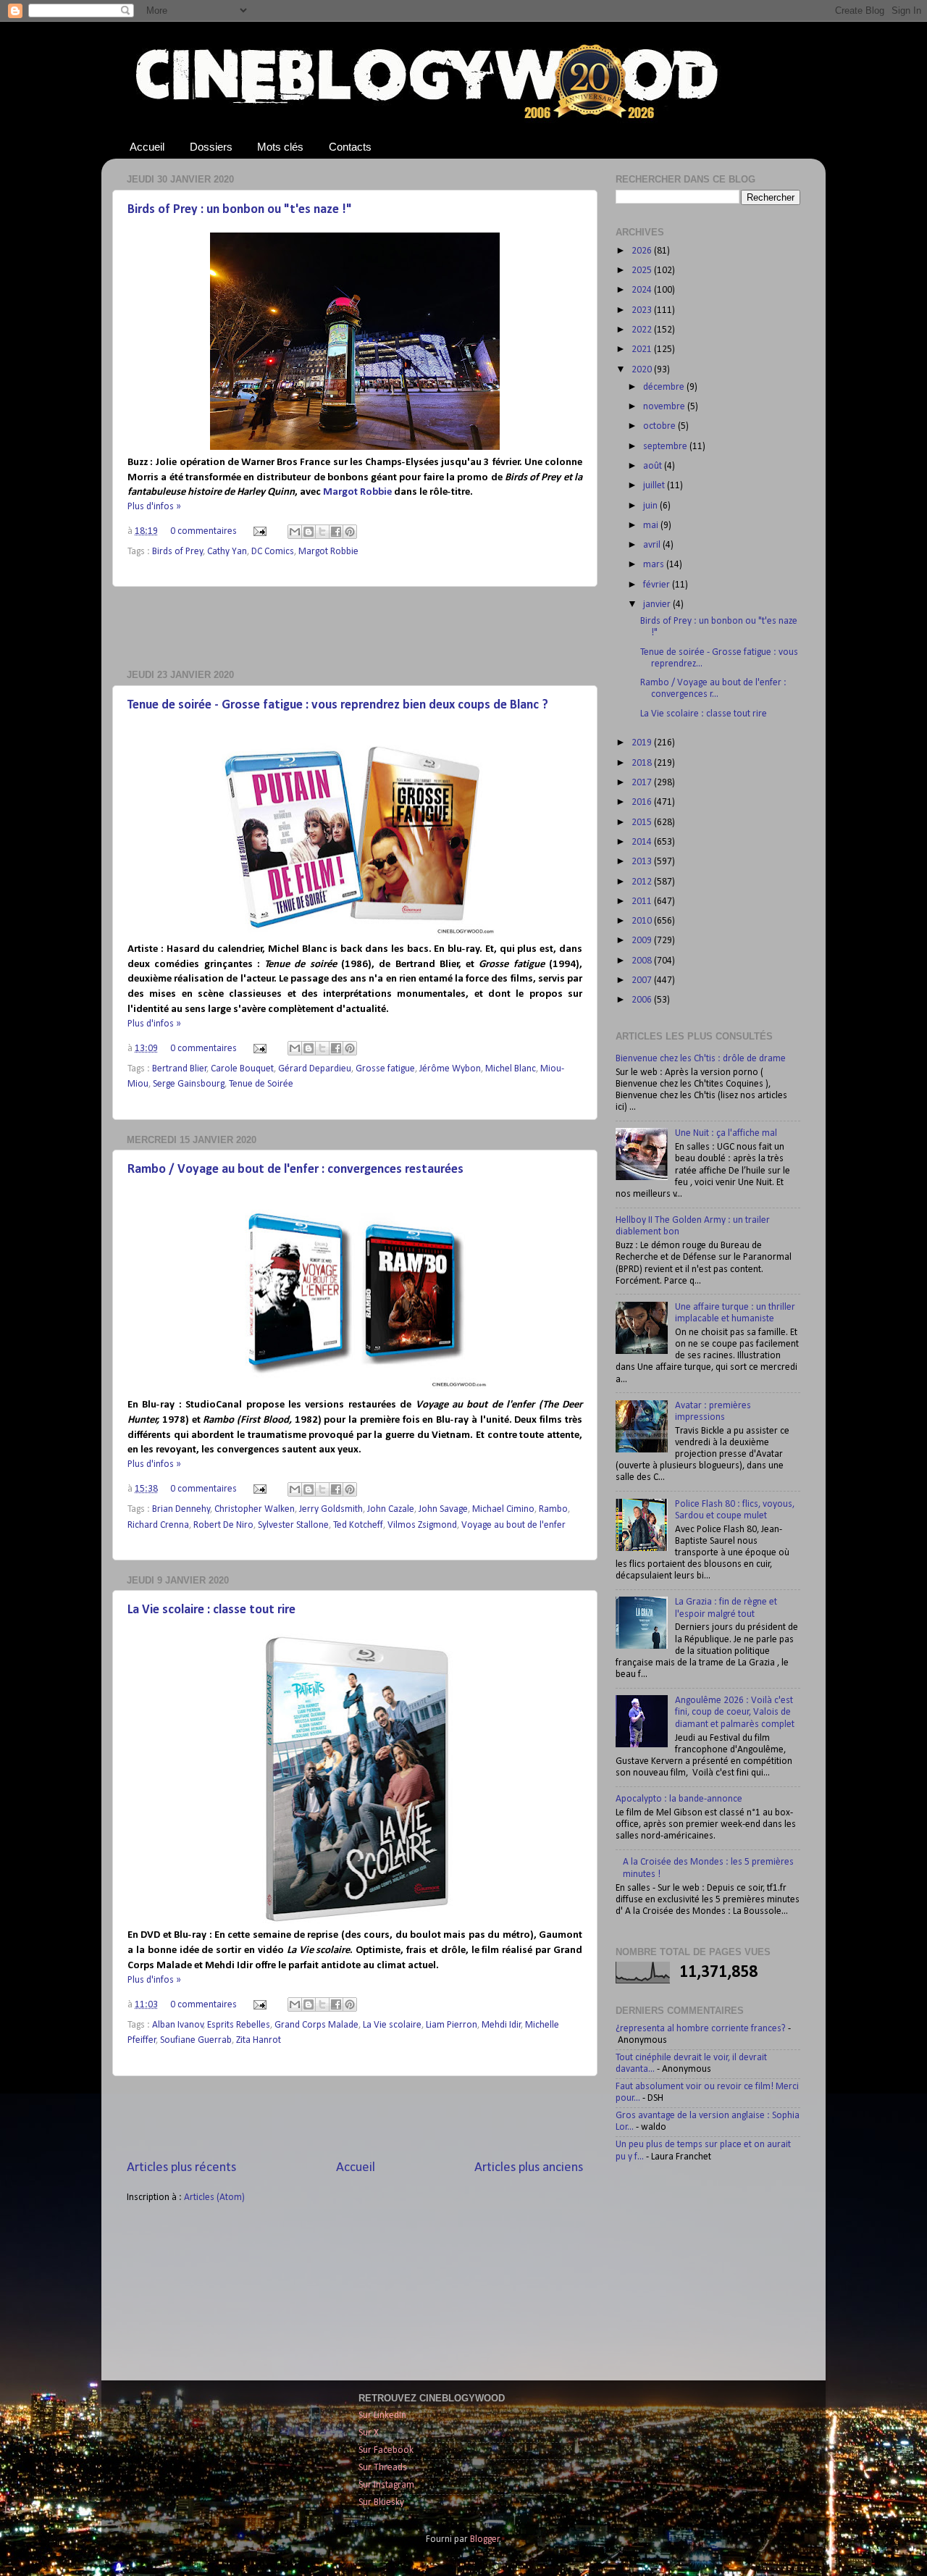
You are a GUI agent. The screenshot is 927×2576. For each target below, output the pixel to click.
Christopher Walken (255, 1509)
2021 (643, 350)
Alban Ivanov (178, 2025)
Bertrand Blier (180, 1069)
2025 (643, 271)
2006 (643, 1000)
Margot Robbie (357, 492)
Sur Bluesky (381, 2502)
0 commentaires (204, 531)
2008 (643, 961)
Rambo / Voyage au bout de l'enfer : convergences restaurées (295, 1170)
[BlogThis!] (309, 532)
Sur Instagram (386, 2485)
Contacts (350, 147)
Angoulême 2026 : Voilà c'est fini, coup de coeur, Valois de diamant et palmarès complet (735, 1712)
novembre (665, 407)
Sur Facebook (386, 2450)
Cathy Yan (227, 552)
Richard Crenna (158, 1525)
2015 (643, 823)
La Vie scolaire (392, 2025)
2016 (643, 802)
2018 (643, 763)
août (654, 466)
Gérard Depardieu (315, 1069)
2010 (643, 921)
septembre (666, 447)
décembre (665, 387)
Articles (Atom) (214, 2197)
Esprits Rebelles (239, 2025)
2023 (643, 310)
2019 (643, 743)
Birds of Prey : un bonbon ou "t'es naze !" (240, 210)
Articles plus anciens (529, 2168)
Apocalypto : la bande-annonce (679, 1799)
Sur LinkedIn (382, 2416)
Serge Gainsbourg (189, 1084)
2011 (643, 902)
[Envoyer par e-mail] (295, 532)
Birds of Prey (177, 552)
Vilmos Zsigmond (422, 1525)
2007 (643, 980)
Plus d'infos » (154, 507)
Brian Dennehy (181, 1509)
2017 (643, 783)
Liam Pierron (452, 2025)
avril (653, 545)
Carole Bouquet (242, 1069)
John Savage (443, 1509)
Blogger (485, 2539)
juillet (655, 486)
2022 (643, 330)
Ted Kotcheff (358, 1525)
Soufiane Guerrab (196, 2040)
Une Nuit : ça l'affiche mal (726, 1133)
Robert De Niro (223, 1525)
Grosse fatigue (385, 1069)
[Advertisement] (355, 628)
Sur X (369, 2433)
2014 (643, 842)
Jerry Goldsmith (331, 1509)
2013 (643, 862)
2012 (643, 882)
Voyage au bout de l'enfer (513, 1525)
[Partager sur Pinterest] (350, 532)
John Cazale (391, 1509)
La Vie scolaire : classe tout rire (211, 1610)
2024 (643, 290)
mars (655, 565)
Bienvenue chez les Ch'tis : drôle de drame (701, 1059)
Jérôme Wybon (450, 1069)
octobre (660, 426)
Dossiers (211, 147)
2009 (643, 941)
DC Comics (273, 552)
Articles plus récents (181, 2168)
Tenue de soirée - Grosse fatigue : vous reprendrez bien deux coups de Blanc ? (338, 705)
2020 (643, 370)
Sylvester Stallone (293, 1525)
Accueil (147, 147)
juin (651, 506)
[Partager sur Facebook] (336, 532)
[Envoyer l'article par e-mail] (259, 531)
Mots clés (280, 147)
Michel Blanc (511, 1069)
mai (652, 526)
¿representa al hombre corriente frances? (701, 2029)
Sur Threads (383, 2468)
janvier (658, 605)
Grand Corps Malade (316, 2025)
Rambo (553, 1509)
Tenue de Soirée (261, 1084)
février (658, 585)
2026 (643, 251)
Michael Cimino (503, 1509)
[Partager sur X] (322, 532)
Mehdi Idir (502, 2025)
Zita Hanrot (259, 2040)
